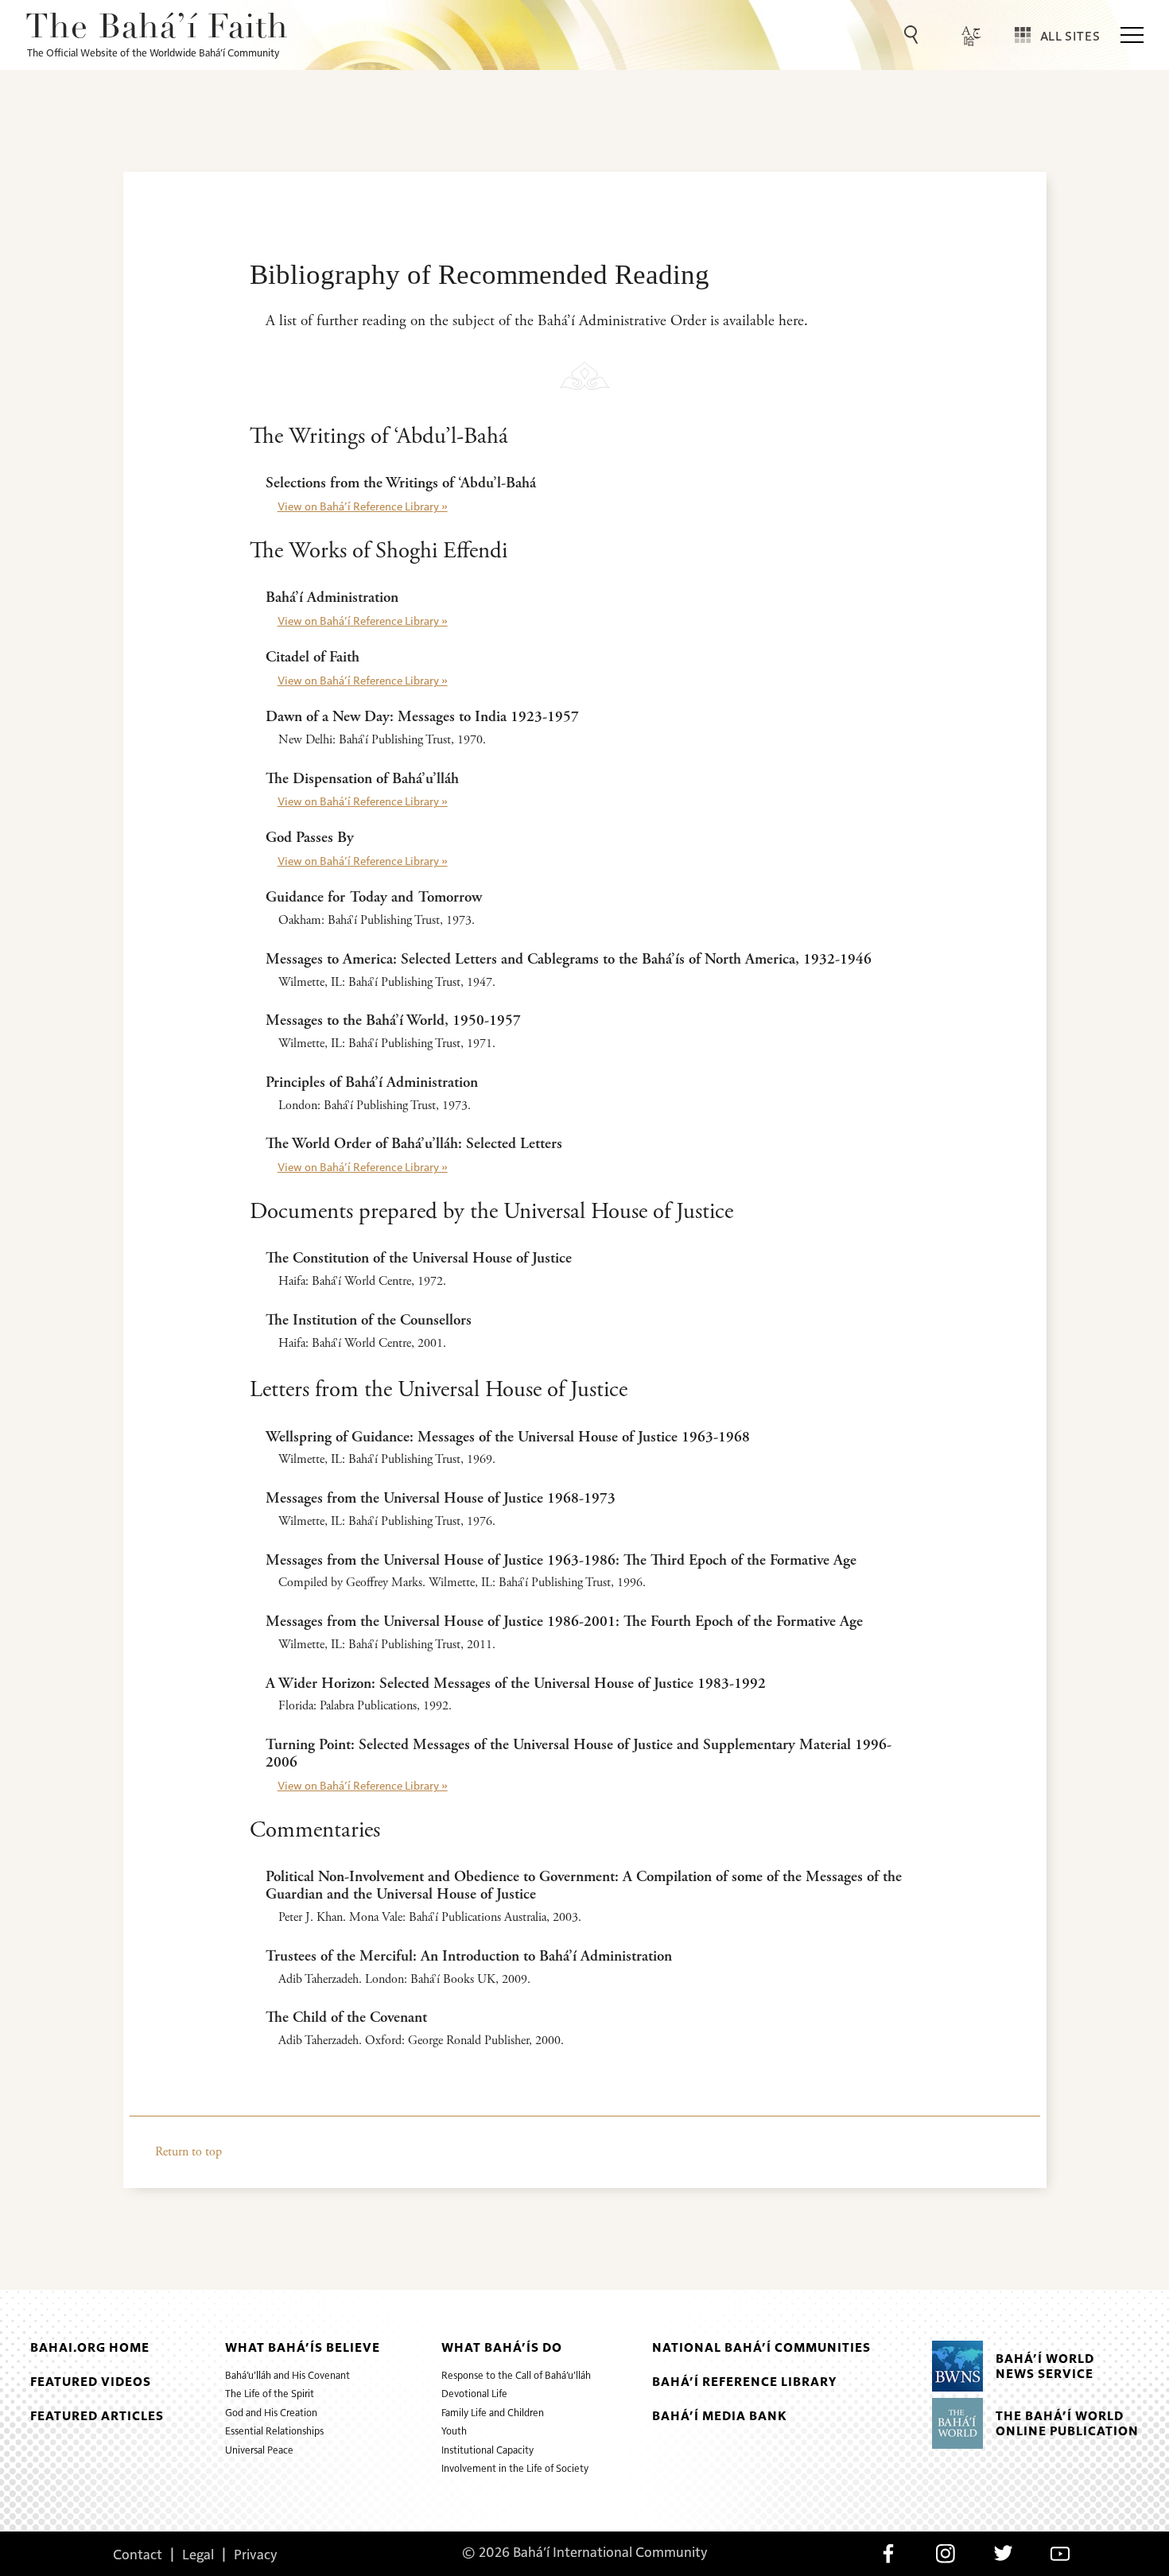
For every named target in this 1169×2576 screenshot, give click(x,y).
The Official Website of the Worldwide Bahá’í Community (153, 52)
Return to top (188, 2152)
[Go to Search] (914, 35)
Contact (138, 2554)
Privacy (256, 2554)
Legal (198, 2554)
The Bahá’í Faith (157, 29)
